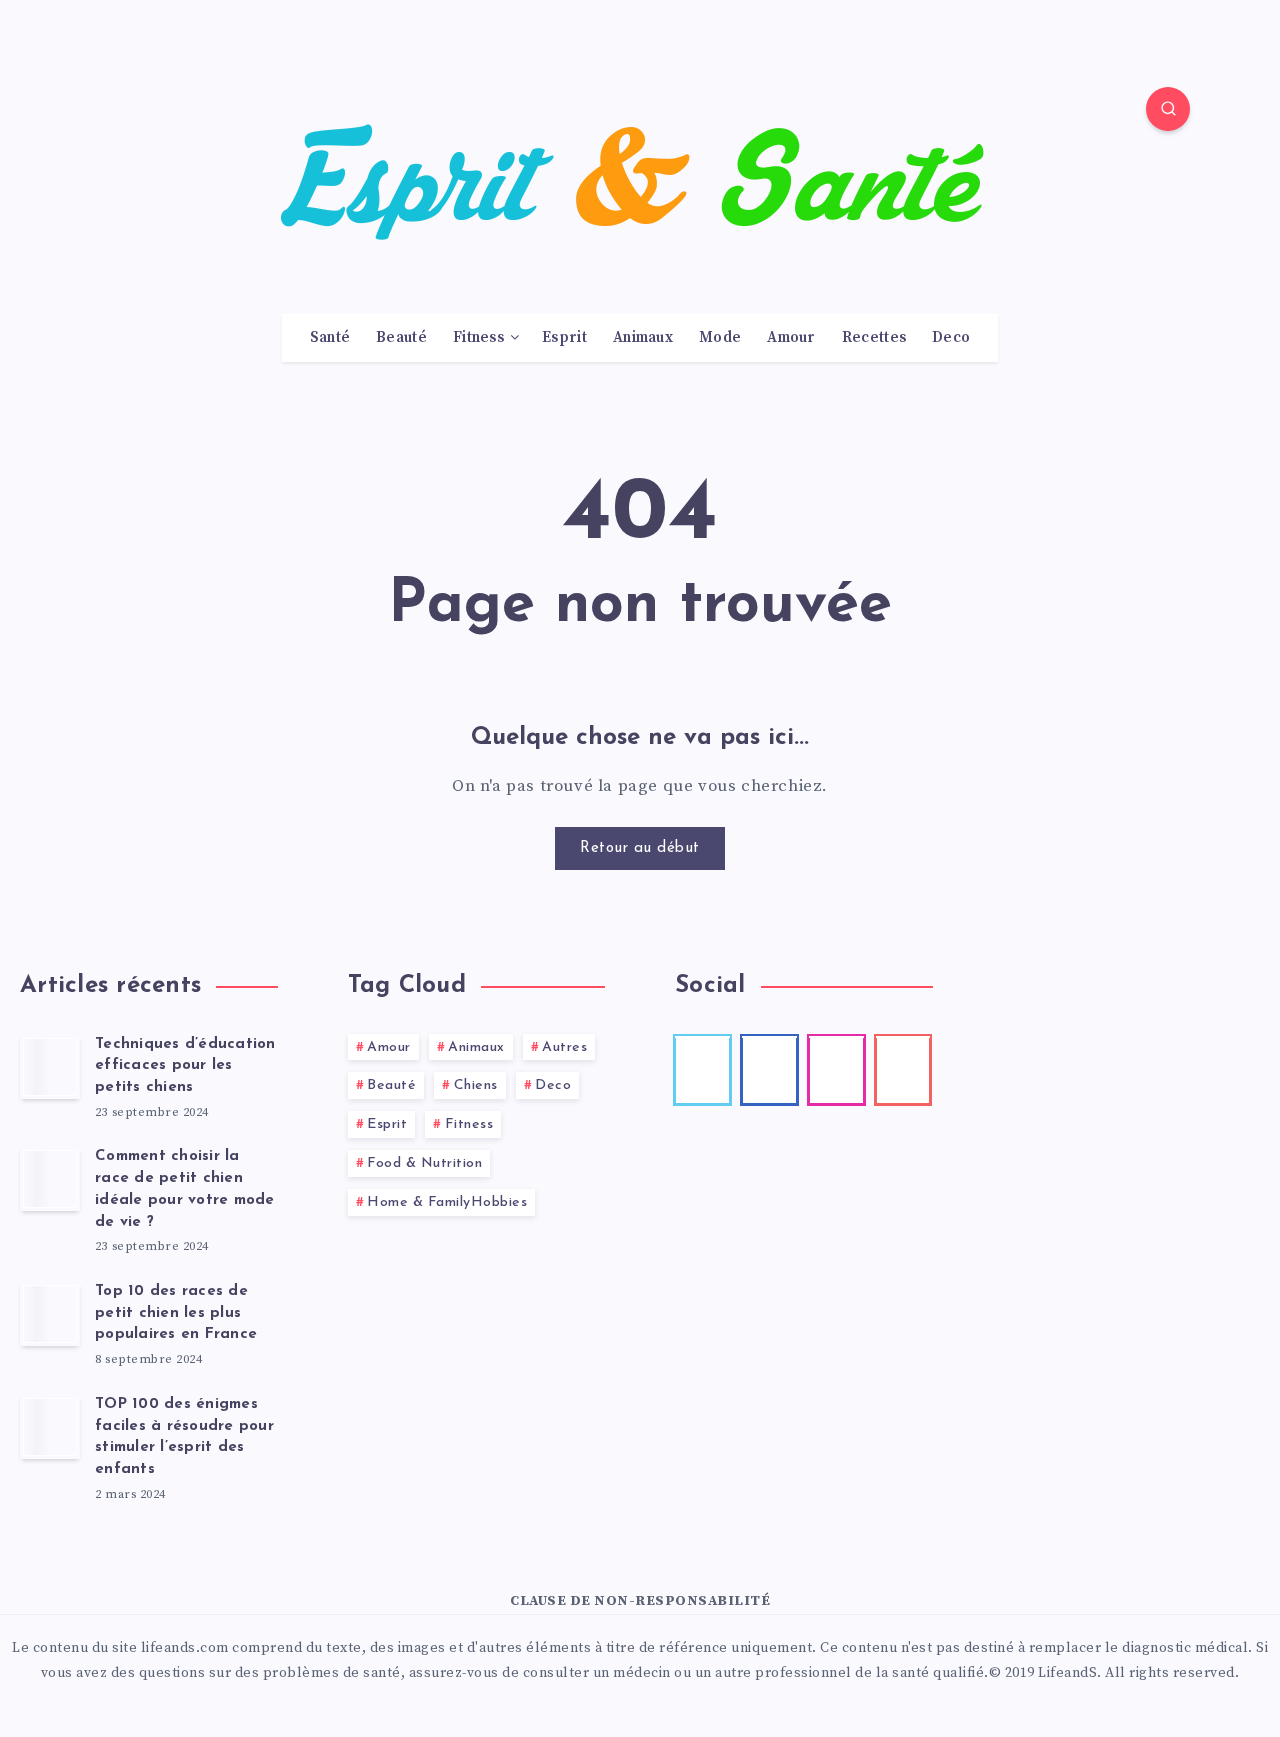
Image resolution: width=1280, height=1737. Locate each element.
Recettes (874, 338)
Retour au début (640, 848)
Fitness (478, 338)
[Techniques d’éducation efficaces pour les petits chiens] (50, 1067)
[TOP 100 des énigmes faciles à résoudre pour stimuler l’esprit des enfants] (50, 1427)
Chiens (476, 1085)
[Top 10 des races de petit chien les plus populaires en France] (50, 1314)
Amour (791, 338)
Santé (330, 338)
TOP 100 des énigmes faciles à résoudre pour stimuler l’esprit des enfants (184, 1437)
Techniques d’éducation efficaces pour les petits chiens (185, 1066)
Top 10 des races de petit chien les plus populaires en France (176, 1313)
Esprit (564, 338)
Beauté (401, 338)
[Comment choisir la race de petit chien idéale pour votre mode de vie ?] (50, 1179)
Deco (951, 338)
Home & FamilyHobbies (447, 1202)
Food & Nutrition (424, 1163)
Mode (720, 338)
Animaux (643, 338)
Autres (564, 1047)
